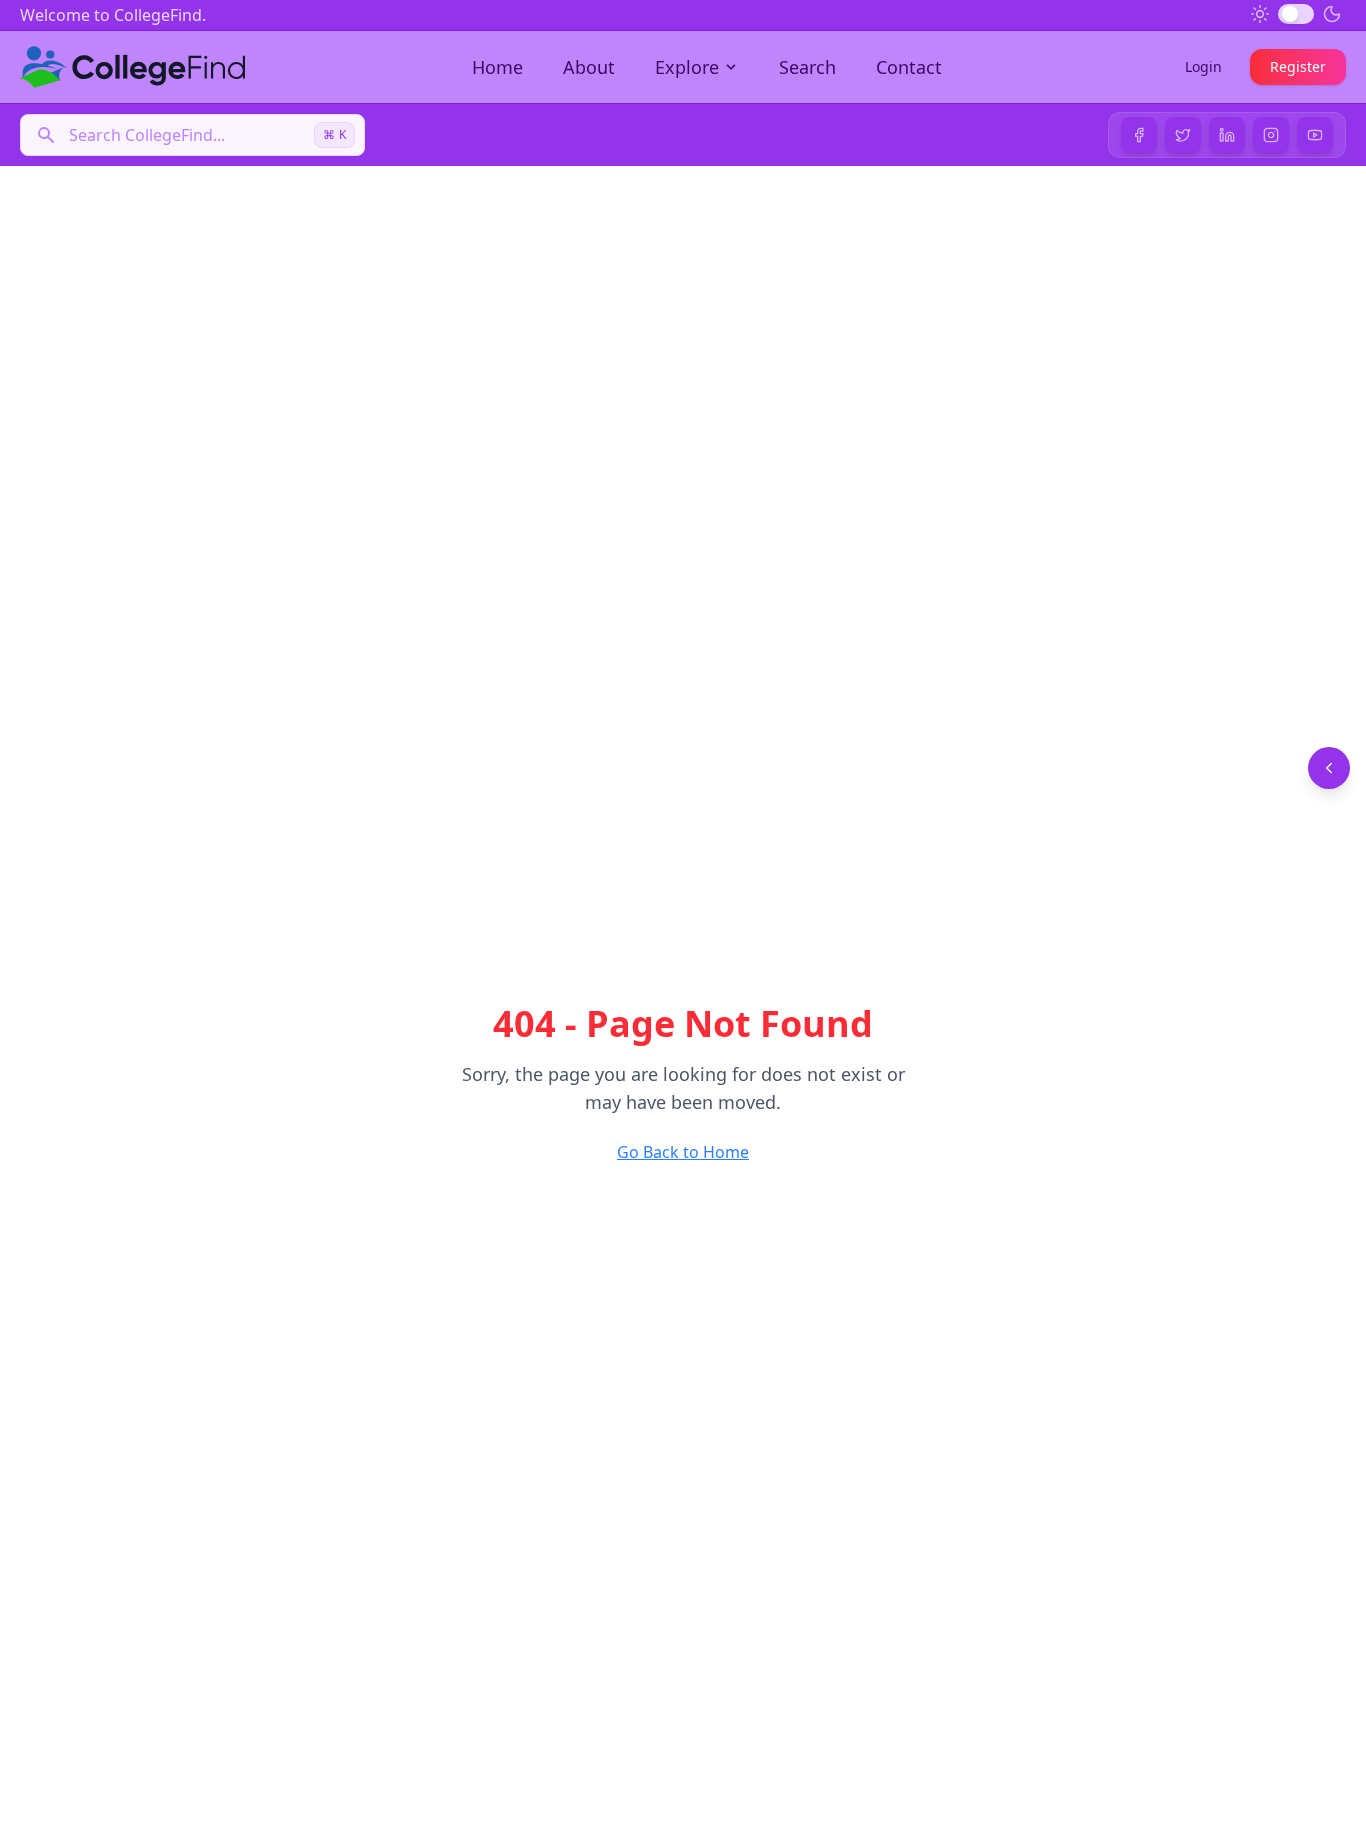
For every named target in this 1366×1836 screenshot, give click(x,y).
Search (807, 67)
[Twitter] (1183, 135)
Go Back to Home (683, 1152)
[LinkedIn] (1227, 135)
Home (497, 67)
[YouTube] (1315, 135)
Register (1298, 66)
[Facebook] (1139, 135)
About (589, 67)
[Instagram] (1271, 135)
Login (1203, 66)
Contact (909, 67)
